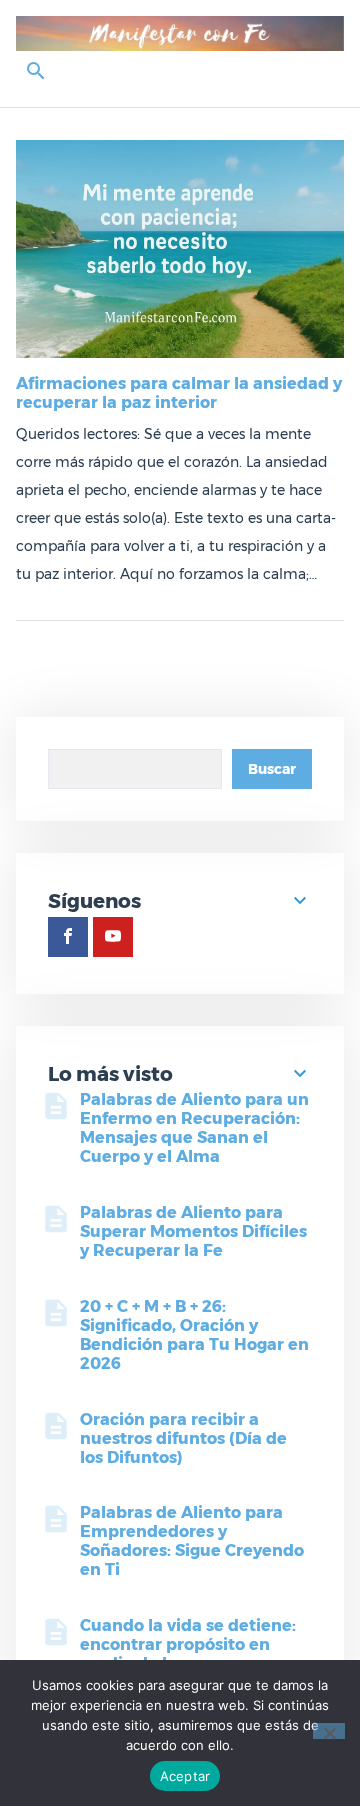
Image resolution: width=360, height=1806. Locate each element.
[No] (329, 1731)
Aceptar (185, 1776)
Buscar (272, 769)
